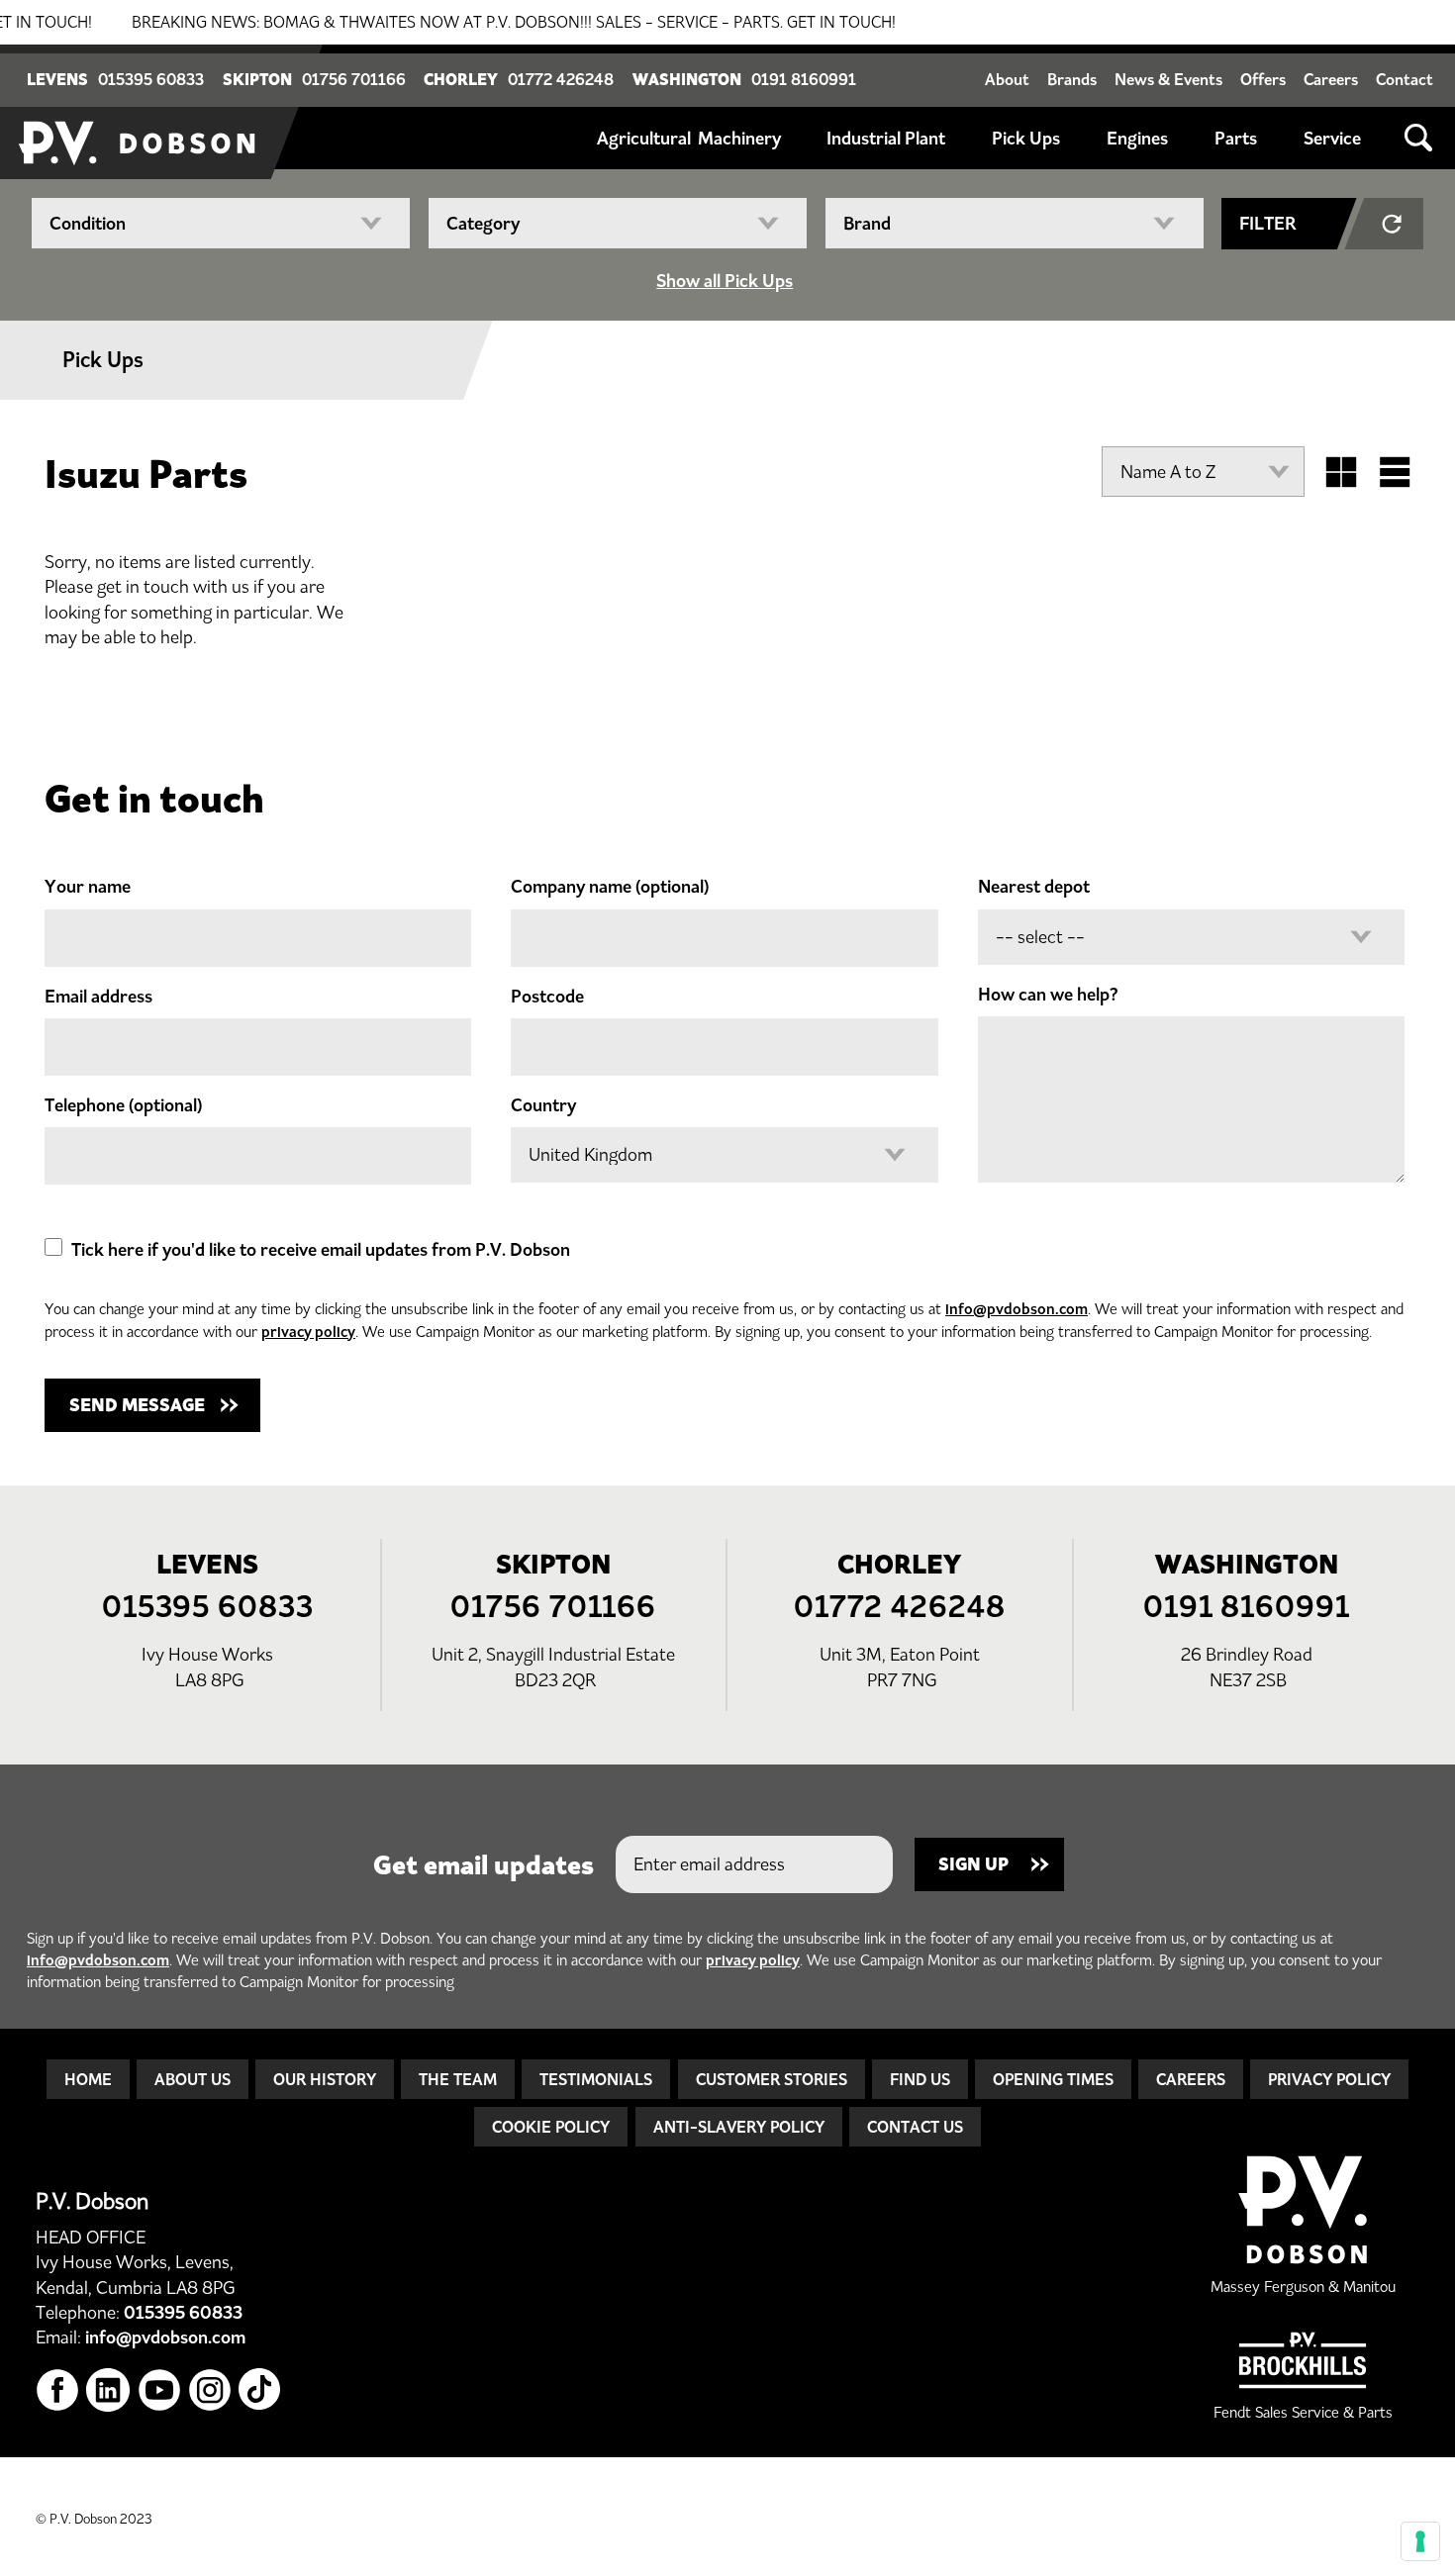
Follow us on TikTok (261, 2390)
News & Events (1168, 79)
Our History (325, 2079)
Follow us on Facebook (58, 2390)
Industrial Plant (886, 139)
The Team (458, 2079)
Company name (610, 887)
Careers (1331, 79)
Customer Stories (772, 2079)
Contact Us (915, 2127)
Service (1332, 139)
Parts (1236, 139)
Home (88, 2079)
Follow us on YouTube (160, 2390)
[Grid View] (1341, 472)
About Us (193, 2079)
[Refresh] (1394, 224)
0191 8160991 (804, 79)
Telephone (123, 1105)
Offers (1263, 79)
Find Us (920, 2079)
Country (543, 1105)
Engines (1137, 139)
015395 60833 (151, 79)
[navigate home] (139, 112)
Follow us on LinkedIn (108, 2390)
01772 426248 (561, 79)
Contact (1405, 79)
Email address (98, 997)
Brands (1072, 79)
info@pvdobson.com (1017, 1309)
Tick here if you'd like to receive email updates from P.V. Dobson (321, 1250)
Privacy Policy (1329, 2079)
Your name (88, 887)
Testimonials (596, 2079)
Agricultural (644, 139)
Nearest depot (1034, 887)
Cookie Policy (551, 2127)
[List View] (1395, 472)
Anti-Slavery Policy (739, 2127)
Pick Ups (1026, 139)
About (1007, 79)
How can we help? (1048, 995)
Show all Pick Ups (725, 281)
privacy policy (308, 1332)
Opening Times (1053, 2079)
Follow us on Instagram (210, 2390)
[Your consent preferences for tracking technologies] (1420, 2541)
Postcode (547, 997)
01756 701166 (354, 79)
